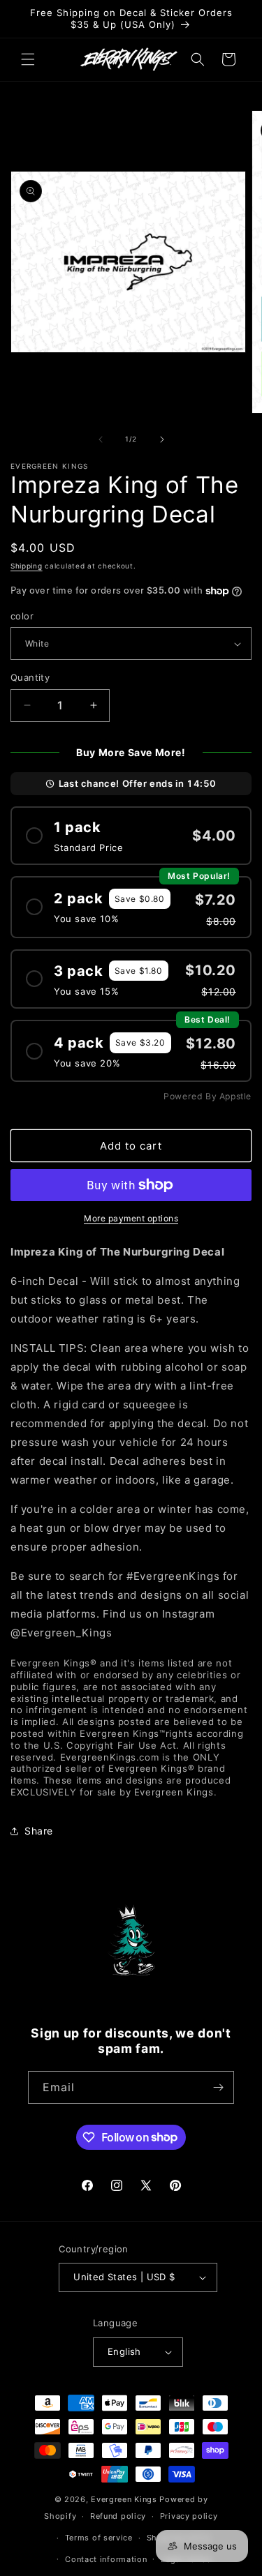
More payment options (131, 1218)
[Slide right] (162, 439)
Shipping (27, 566)
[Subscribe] (218, 2087)
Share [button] (39, 1831)
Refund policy (118, 2516)
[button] (28, 59)
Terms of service (99, 2538)
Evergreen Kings (124, 2499)
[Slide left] (101, 439)
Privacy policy (189, 2516)
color (22, 616)
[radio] (131, 835)
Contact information (106, 2559)
